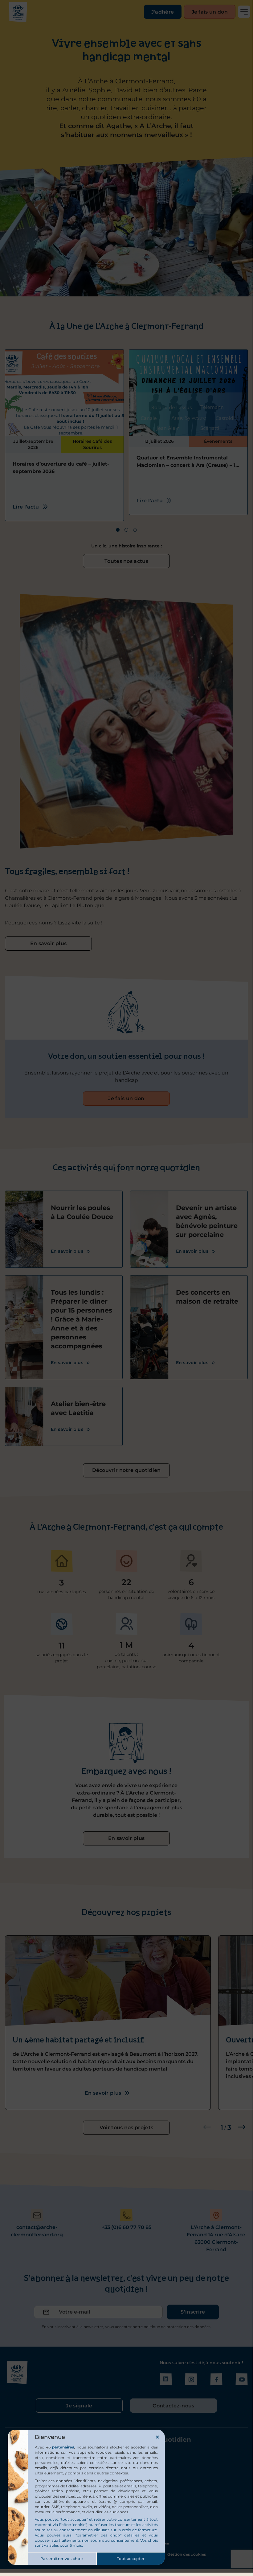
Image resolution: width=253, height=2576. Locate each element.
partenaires (63, 2447)
